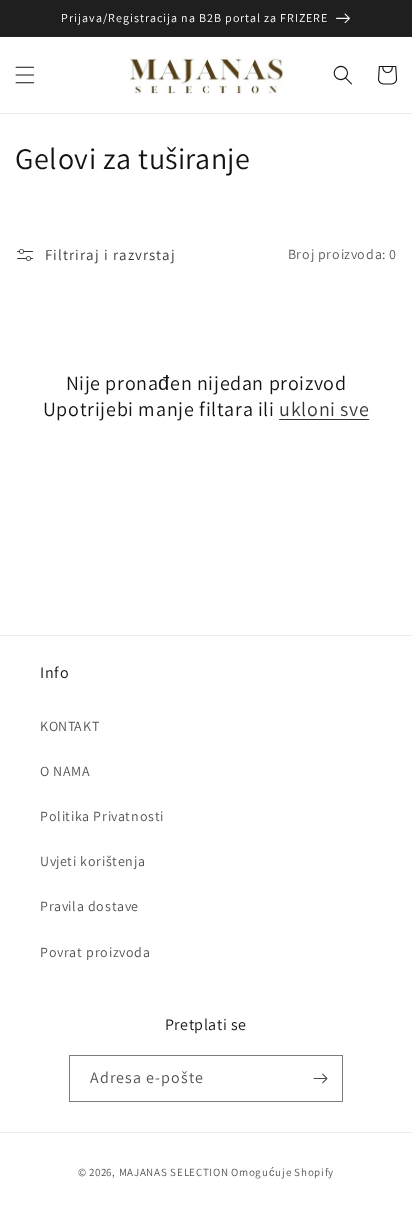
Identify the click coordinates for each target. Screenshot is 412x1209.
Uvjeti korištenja (92, 861)
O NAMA (65, 771)
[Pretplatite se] (320, 1078)
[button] (25, 75)
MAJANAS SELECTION (174, 1172)
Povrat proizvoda (95, 952)
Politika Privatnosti (102, 816)
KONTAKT (69, 726)
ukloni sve (324, 409)
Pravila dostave (89, 906)
